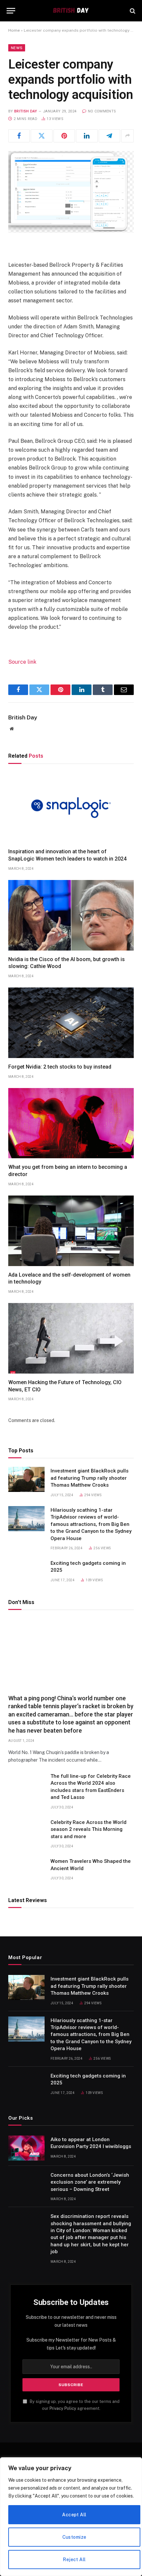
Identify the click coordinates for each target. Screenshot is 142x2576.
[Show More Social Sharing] (127, 136)
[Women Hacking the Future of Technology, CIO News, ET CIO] (71, 1338)
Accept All (74, 2515)
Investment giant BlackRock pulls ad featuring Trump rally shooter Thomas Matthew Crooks (89, 1478)
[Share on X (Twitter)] (41, 136)
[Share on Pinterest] (64, 136)
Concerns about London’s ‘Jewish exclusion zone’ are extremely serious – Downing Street (90, 2182)
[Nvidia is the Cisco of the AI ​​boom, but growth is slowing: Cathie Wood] (71, 915)
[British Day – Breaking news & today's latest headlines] (71, 11)
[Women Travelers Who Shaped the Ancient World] (26, 1870)
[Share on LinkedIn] (87, 136)
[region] (71, 2517)
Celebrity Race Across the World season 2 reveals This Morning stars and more (89, 1829)
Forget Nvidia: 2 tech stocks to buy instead (60, 1067)
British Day (26, 111)
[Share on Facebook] (19, 136)
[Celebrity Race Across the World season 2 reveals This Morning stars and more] (26, 1831)
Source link (22, 662)
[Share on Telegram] (109, 136)
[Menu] (11, 11)
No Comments (102, 111)
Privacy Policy (63, 2408)
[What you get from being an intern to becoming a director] (71, 1123)
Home (14, 30)
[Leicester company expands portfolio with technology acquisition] (71, 192)
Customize (74, 2537)
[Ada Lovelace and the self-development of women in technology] (71, 1231)
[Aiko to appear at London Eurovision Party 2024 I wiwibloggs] (26, 2148)
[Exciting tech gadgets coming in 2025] (26, 1572)
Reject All (74, 2560)
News (17, 48)
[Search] (132, 11)
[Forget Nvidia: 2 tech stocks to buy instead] (71, 1023)
